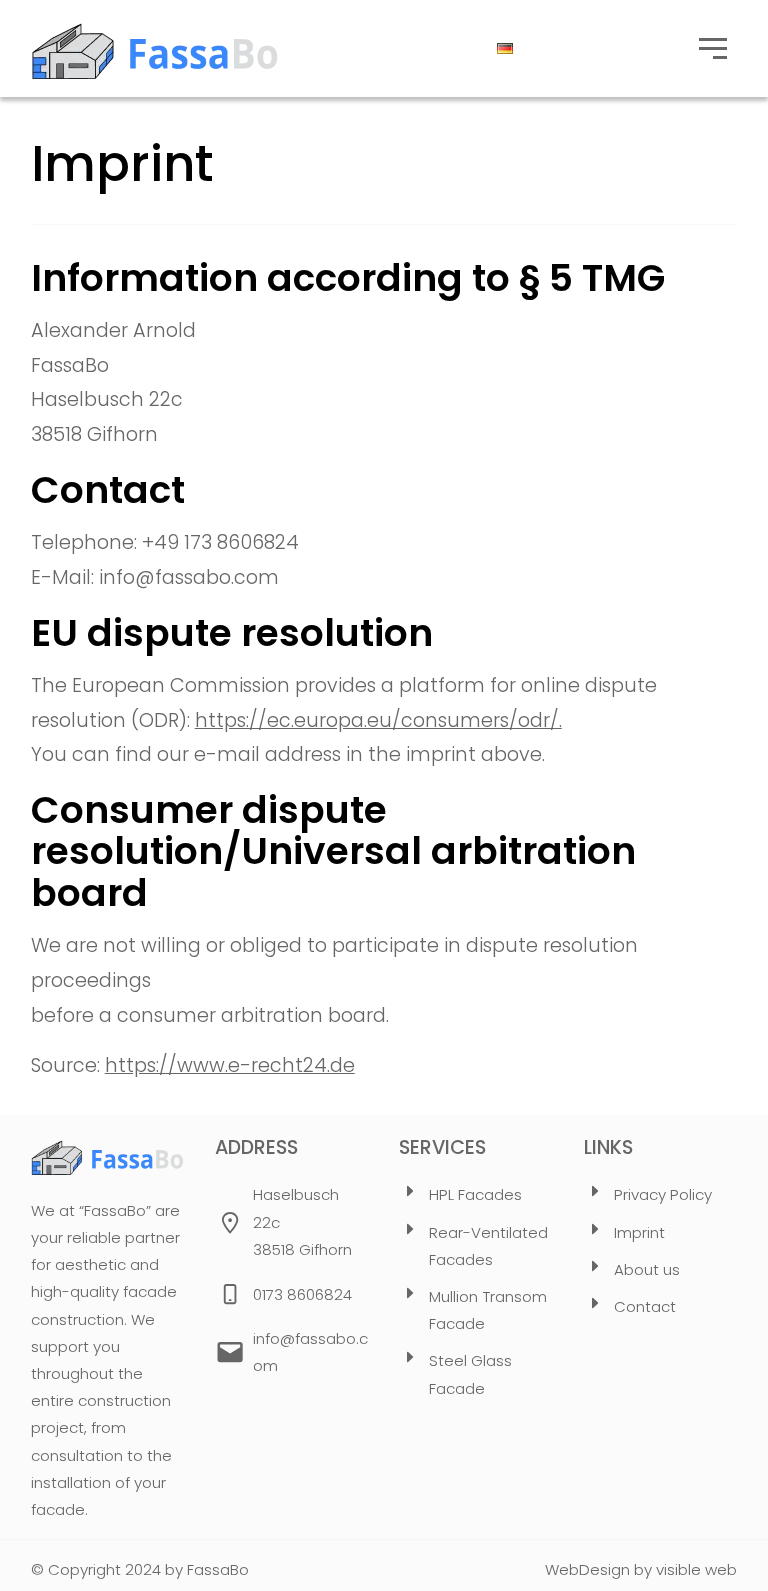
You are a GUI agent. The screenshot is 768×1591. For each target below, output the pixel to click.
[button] (713, 49)
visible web (696, 1569)
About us (647, 1269)
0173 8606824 (302, 1294)
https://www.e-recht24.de (230, 1065)
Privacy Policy (663, 1194)
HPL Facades (475, 1194)
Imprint (639, 1232)
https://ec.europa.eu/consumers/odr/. (378, 720)
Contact (645, 1306)
